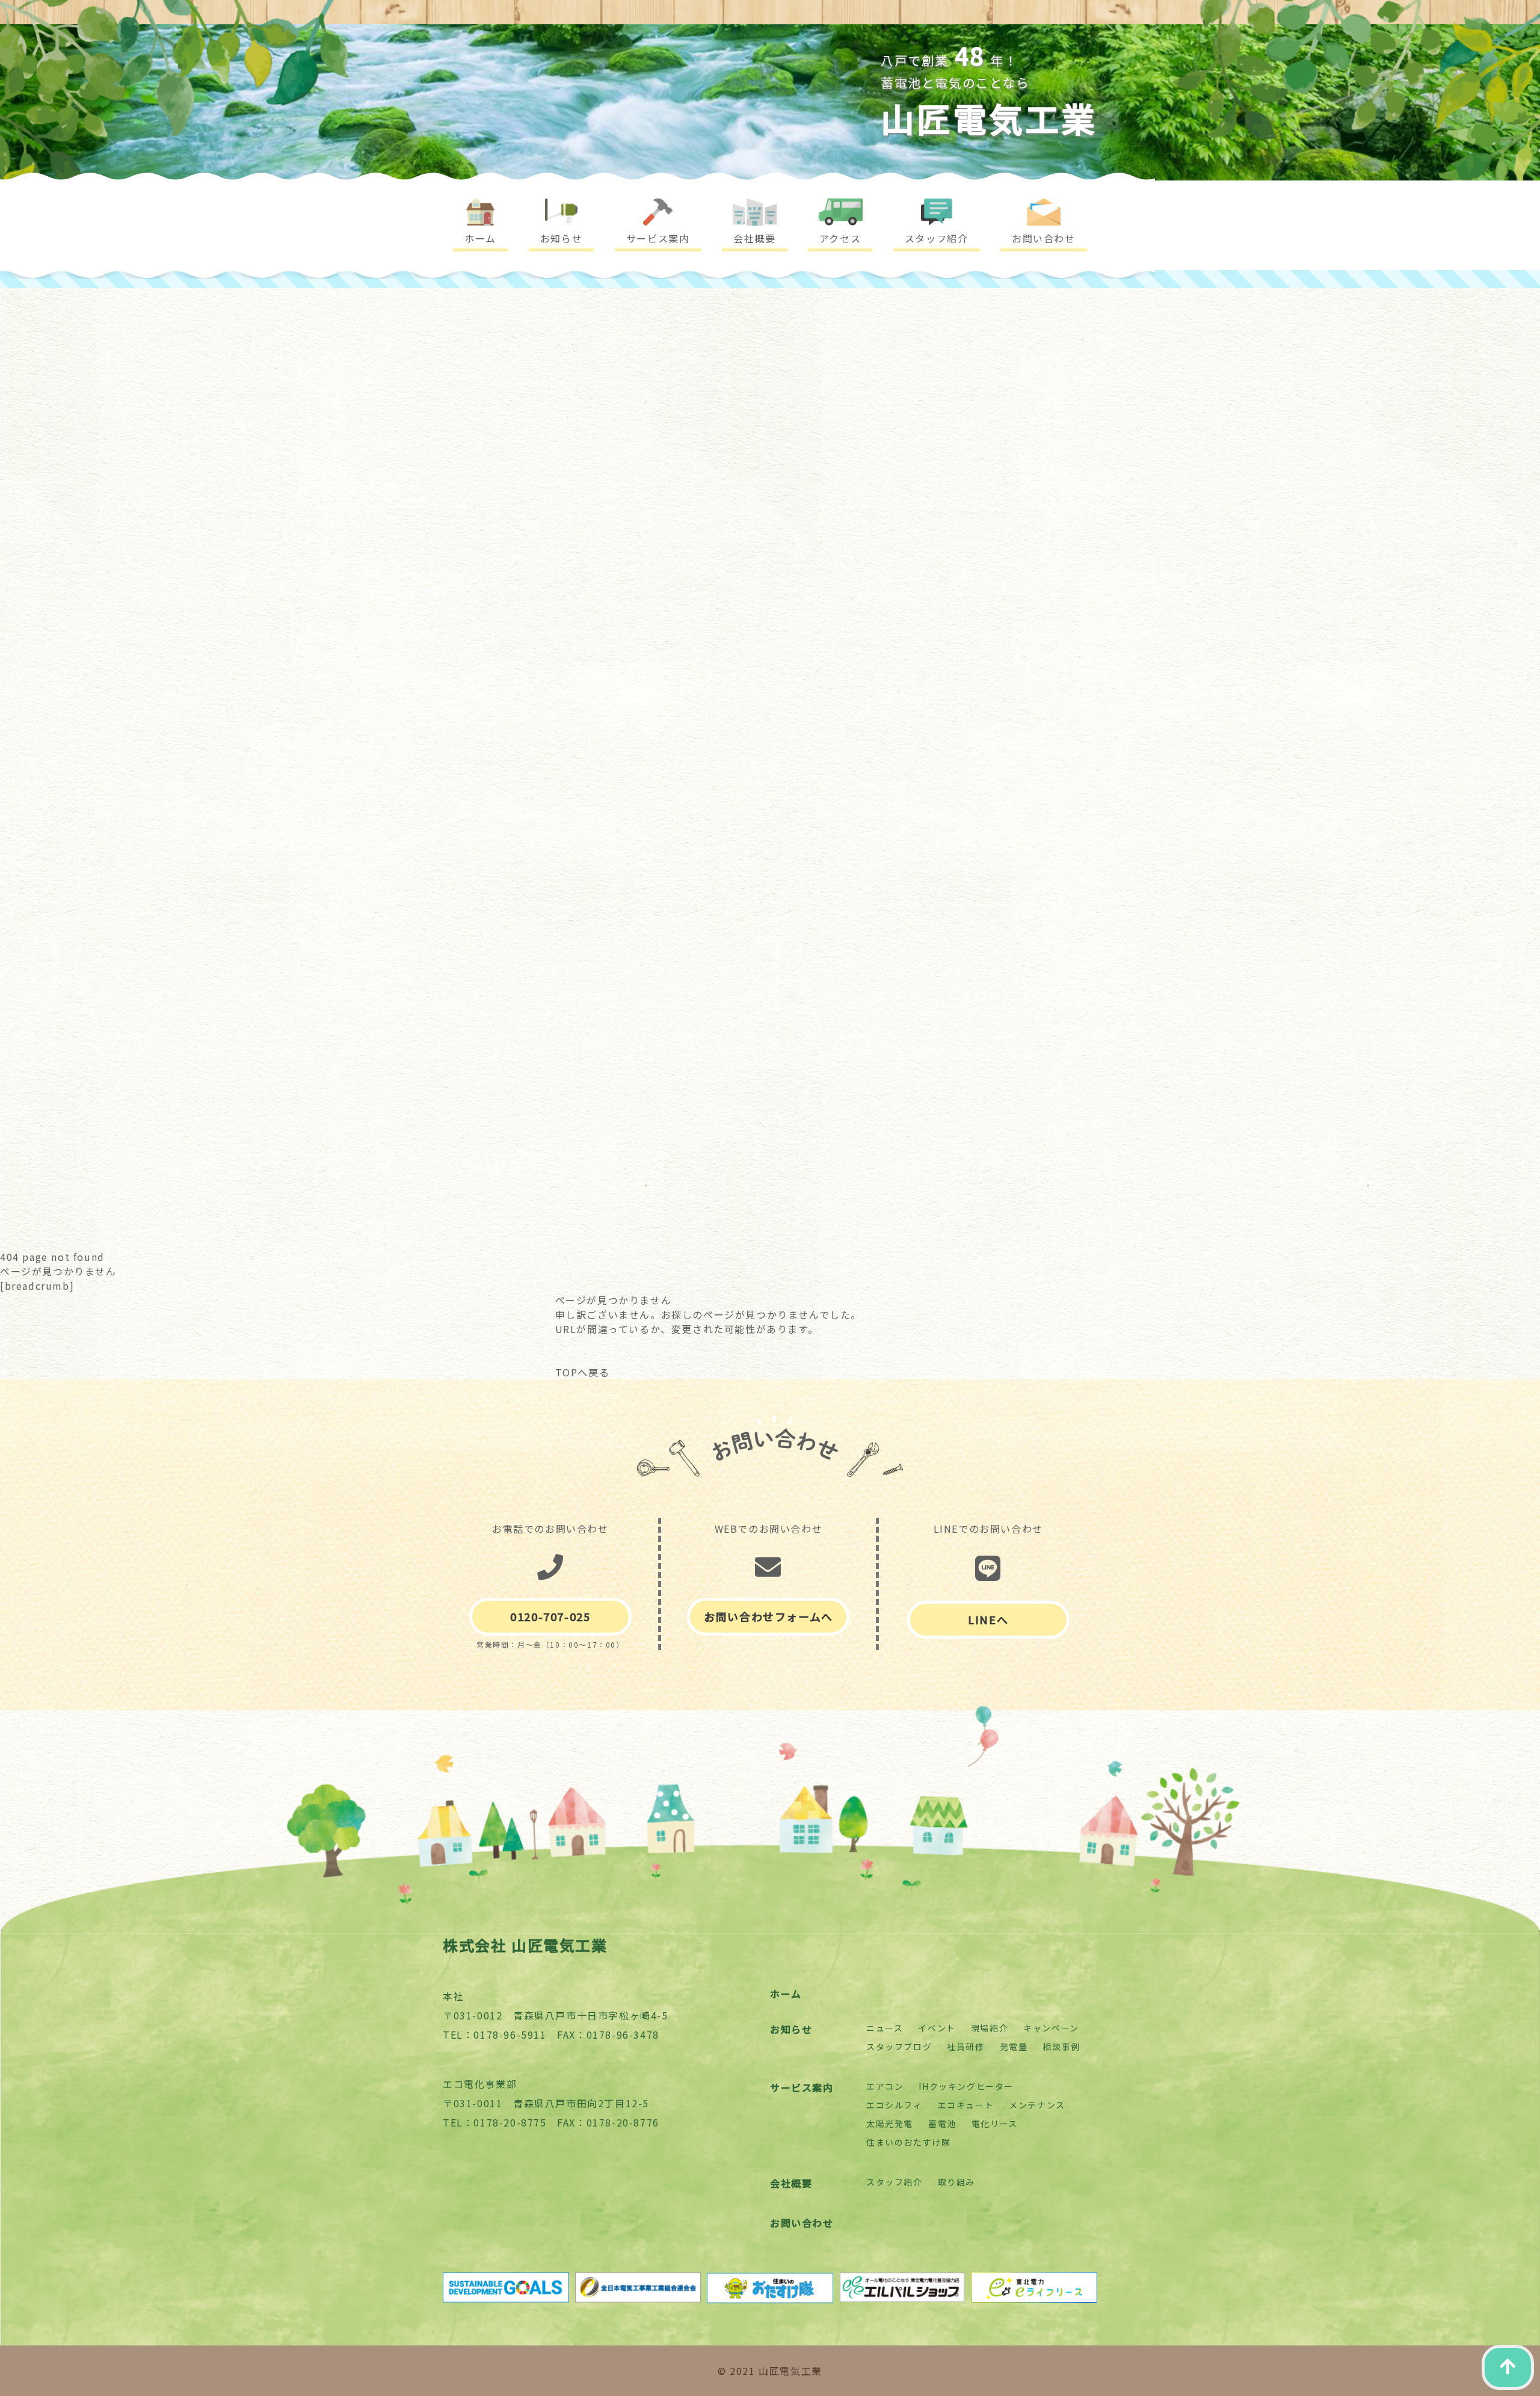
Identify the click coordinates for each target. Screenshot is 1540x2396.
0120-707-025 (550, 1616)
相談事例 (1061, 2046)
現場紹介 (990, 2028)
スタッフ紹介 (895, 2182)
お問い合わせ (802, 2223)
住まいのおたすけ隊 (908, 2142)
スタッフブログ (899, 2046)
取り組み (956, 2182)
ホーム (786, 1994)
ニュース (885, 2028)
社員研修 (966, 2046)
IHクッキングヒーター (966, 2086)
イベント (937, 2028)
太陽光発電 (890, 2123)
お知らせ (791, 2029)
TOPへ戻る (583, 1372)
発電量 (1014, 2046)
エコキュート (966, 2105)
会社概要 (791, 2183)
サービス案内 (802, 2087)
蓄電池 (942, 2123)
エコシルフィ (895, 2105)
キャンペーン (1051, 2028)
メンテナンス (1037, 2105)
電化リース (995, 2123)
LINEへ (988, 1619)
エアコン (885, 2086)
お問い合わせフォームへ (768, 1616)
